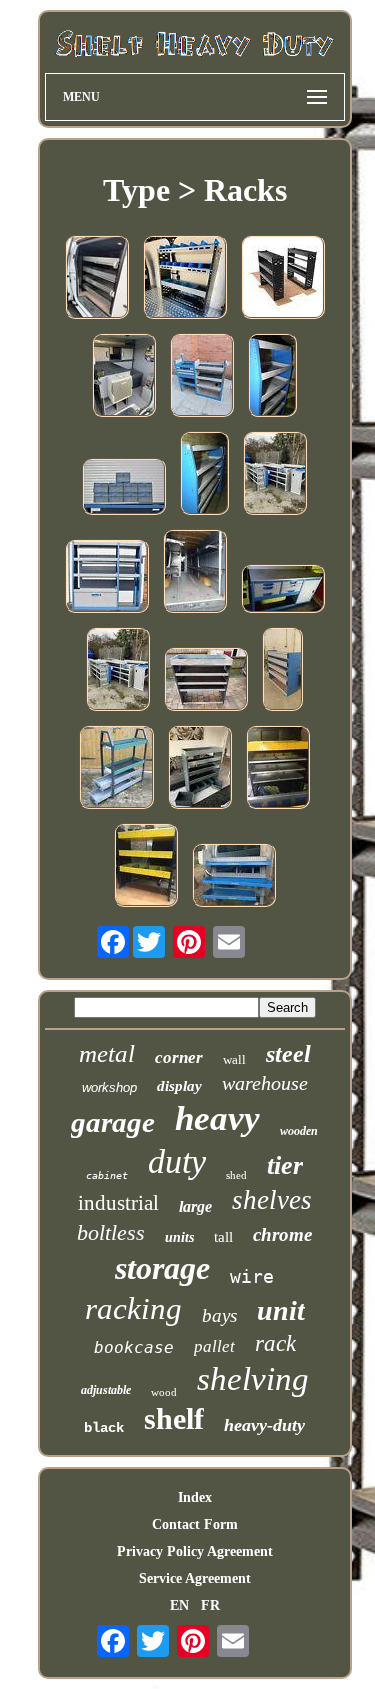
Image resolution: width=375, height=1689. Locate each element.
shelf (174, 1418)
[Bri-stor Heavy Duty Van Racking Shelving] (202, 377)
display (179, 1086)
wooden (299, 1131)
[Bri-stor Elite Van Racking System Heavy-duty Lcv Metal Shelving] (107, 578)
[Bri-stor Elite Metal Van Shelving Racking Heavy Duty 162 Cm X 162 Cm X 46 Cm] (204, 475)
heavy (217, 1118)
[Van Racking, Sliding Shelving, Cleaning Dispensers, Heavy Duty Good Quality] (234, 877)
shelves (272, 1200)
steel (288, 1054)
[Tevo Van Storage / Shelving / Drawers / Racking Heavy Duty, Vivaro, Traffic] (124, 377)
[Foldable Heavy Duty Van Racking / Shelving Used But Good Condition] (195, 573)
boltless (111, 1232)
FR (210, 1605)
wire (252, 1276)
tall (223, 1237)
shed (236, 1175)
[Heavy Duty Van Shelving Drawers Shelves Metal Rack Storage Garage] (116, 769)
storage (162, 1268)
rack (275, 1343)
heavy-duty (264, 1425)
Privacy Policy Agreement (195, 1551)
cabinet (107, 1175)
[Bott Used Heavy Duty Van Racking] (206, 681)
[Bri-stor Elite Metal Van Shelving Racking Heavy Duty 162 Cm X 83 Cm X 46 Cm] (272, 377)
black (104, 1428)
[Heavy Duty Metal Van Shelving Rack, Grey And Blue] (282, 671)
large (195, 1206)
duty (177, 1161)
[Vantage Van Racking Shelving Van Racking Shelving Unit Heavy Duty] (97, 279)
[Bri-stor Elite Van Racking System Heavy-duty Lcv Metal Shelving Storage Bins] (124, 488)
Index (195, 1497)
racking (133, 1308)
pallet (214, 1346)
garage (113, 1122)
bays (219, 1315)
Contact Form (195, 1524)
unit (281, 1310)
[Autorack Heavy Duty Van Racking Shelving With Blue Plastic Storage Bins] (185, 279)
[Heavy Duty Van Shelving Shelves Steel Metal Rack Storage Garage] (275, 475)
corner (179, 1057)
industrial (118, 1203)
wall (234, 1059)
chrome (282, 1234)
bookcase (134, 1347)
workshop (109, 1087)
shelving (253, 1379)
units (179, 1237)
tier (285, 1165)
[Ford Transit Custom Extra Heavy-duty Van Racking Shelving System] (278, 769)
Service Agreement (195, 1578)
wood (164, 1392)
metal (107, 1053)
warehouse (265, 1083)
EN (179, 1605)
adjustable (106, 1390)
